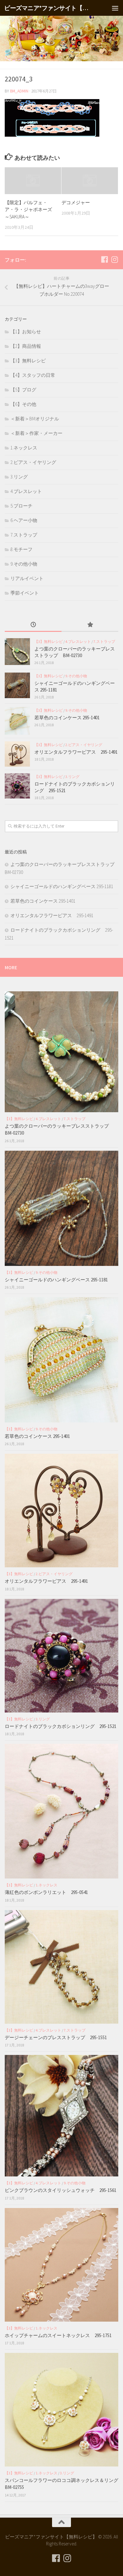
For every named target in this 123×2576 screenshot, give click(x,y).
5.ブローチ (21, 506)
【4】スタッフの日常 (33, 375)
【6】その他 (23, 404)
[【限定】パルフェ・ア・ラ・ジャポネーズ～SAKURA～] (33, 181)
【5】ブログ (23, 390)
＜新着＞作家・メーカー (36, 433)
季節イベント (25, 593)
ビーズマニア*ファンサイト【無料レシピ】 (48, 8)
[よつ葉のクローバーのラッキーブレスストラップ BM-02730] (17, 652)
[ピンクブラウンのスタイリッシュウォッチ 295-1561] (61, 2116)
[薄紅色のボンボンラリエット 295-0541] (61, 1811)
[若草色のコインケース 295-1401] (17, 721)
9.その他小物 (24, 564)
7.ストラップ (24, 535)
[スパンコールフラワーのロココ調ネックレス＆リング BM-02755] (61, 2410)
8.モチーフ (21, 549)
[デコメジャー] (90, 181)
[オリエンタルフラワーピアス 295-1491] (17, 754)
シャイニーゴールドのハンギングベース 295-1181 (62, 886)
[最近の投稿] (33, 625)
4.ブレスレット (26, 491)
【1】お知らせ (26, 332)
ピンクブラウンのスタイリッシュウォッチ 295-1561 (61, 2190)
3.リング (19, 477)
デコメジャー (76, 202)
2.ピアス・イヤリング (33, 462)
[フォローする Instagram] (114, 259)
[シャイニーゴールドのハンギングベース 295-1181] (17, 685)
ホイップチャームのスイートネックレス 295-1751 (58, 2335)
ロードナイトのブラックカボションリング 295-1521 (61, 1726)
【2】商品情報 (26, 346)
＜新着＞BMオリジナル (35, 419)
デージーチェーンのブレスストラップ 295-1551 (58, 2037)
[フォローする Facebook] (104, 259)
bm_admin (19, 91)
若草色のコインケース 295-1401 (67, 718)
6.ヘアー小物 (24, 520)
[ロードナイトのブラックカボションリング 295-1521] (17, 786)
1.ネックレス (24, 448)
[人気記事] (90, 625)
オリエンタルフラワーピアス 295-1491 (76, 752)
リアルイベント (27, 578)
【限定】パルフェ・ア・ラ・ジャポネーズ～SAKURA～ (28, 210)
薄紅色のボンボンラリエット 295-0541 (46, 1892)
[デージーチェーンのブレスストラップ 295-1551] (61, 1967)
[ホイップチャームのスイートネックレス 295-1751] (61, 2265)
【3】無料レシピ (28, 361)
